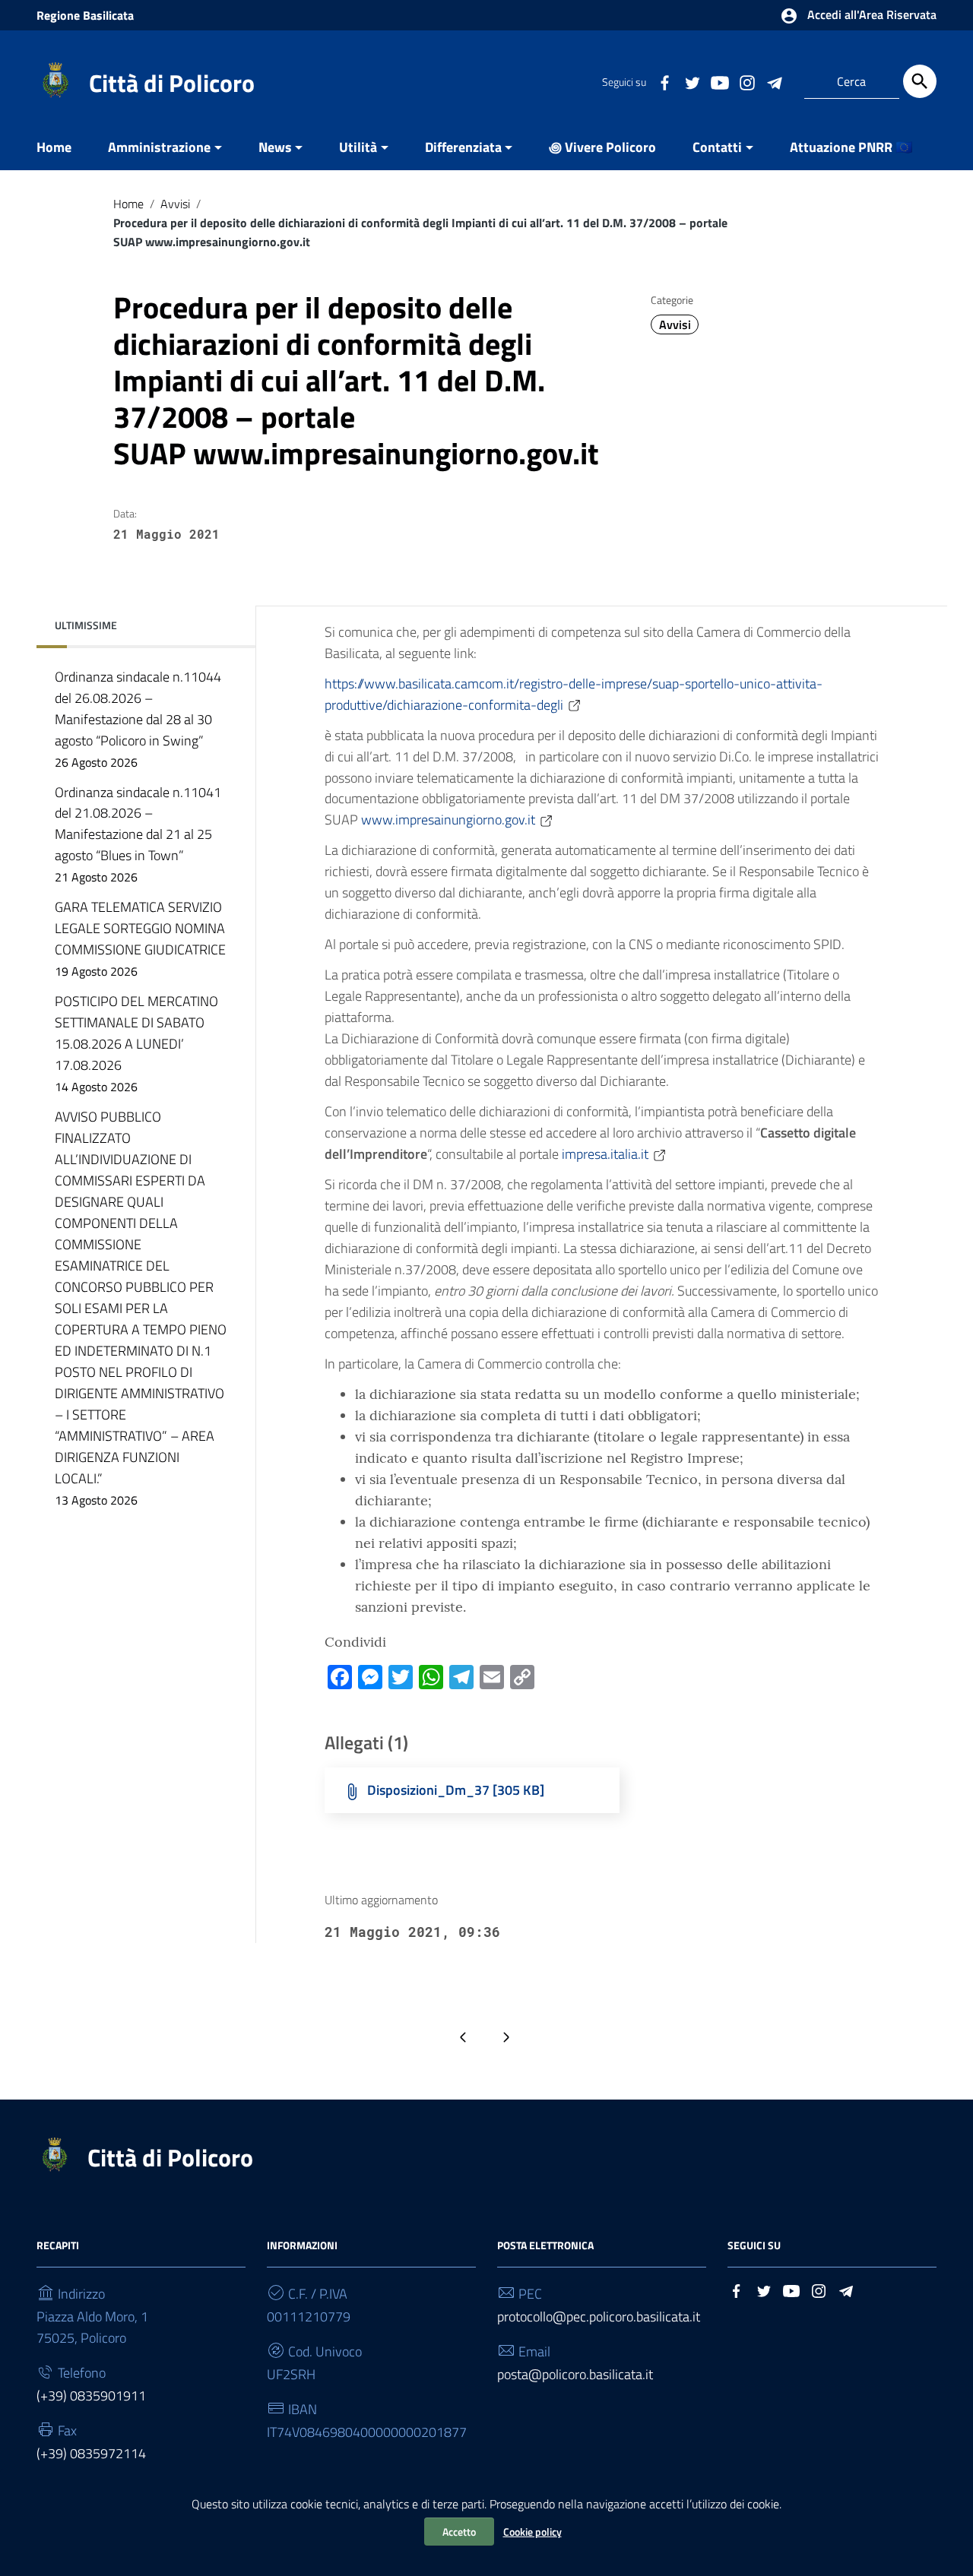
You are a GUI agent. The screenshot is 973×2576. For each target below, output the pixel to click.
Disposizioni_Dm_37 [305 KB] (456, 1790)
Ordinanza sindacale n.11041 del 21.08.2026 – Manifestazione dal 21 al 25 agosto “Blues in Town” (138, 834)
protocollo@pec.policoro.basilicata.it (599, 2317)
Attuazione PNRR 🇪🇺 (851, 147)
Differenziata (463, 147)
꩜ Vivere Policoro (602, 147)
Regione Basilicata (85, 15)
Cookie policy (532, 2532)
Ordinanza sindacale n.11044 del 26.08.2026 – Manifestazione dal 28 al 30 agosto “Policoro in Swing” (138, 719)
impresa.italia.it (605, 1154)
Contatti (717, 147)
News (275, 147)
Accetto (459, 2532)
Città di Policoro (172, 83)
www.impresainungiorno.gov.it (448, 820)
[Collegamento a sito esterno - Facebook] (664, 81)
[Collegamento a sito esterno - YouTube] (719, 81)
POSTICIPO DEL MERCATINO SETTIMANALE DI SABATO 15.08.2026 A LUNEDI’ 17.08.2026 (136, 1043)
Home (54, 147)
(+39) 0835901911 (91, 2396)
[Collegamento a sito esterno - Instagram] (746, 81)
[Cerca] (920, 81)
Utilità (358, 147)
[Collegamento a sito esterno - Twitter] (692, 81)
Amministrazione (159, 147)
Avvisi (175, 204)
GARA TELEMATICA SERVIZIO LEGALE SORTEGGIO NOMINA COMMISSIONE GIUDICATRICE (140, 938)
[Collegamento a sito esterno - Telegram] (774, 81)
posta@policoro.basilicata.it (575, 2374)
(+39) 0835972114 (91, 2453)
